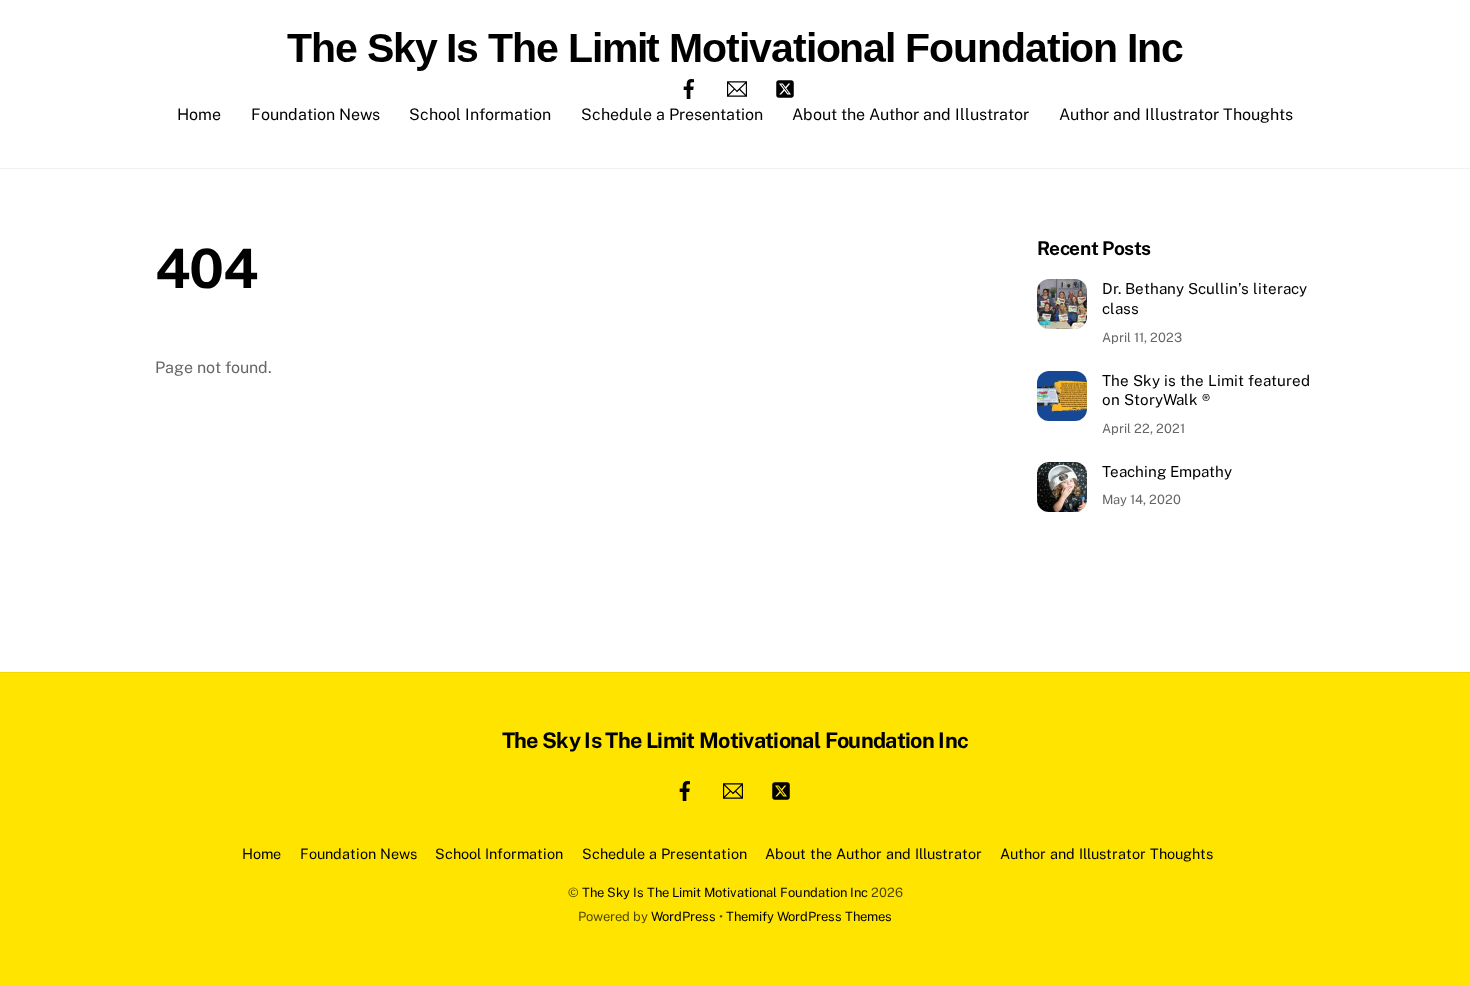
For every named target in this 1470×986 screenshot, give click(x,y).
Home (199, 114)
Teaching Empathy (1167, 471)
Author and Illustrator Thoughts (1176, 114)
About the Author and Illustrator (910, 114)
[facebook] (689, 87)
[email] (737, 87)
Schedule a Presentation (672, 114)
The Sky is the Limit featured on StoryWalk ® (1206, 390)
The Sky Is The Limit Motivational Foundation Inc (725, 892)
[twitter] (785, 87)
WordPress (683, 916)
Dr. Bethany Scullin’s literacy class (1204, 298)
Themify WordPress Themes (809, 916)
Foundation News (315, 114)
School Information (480, 114)
